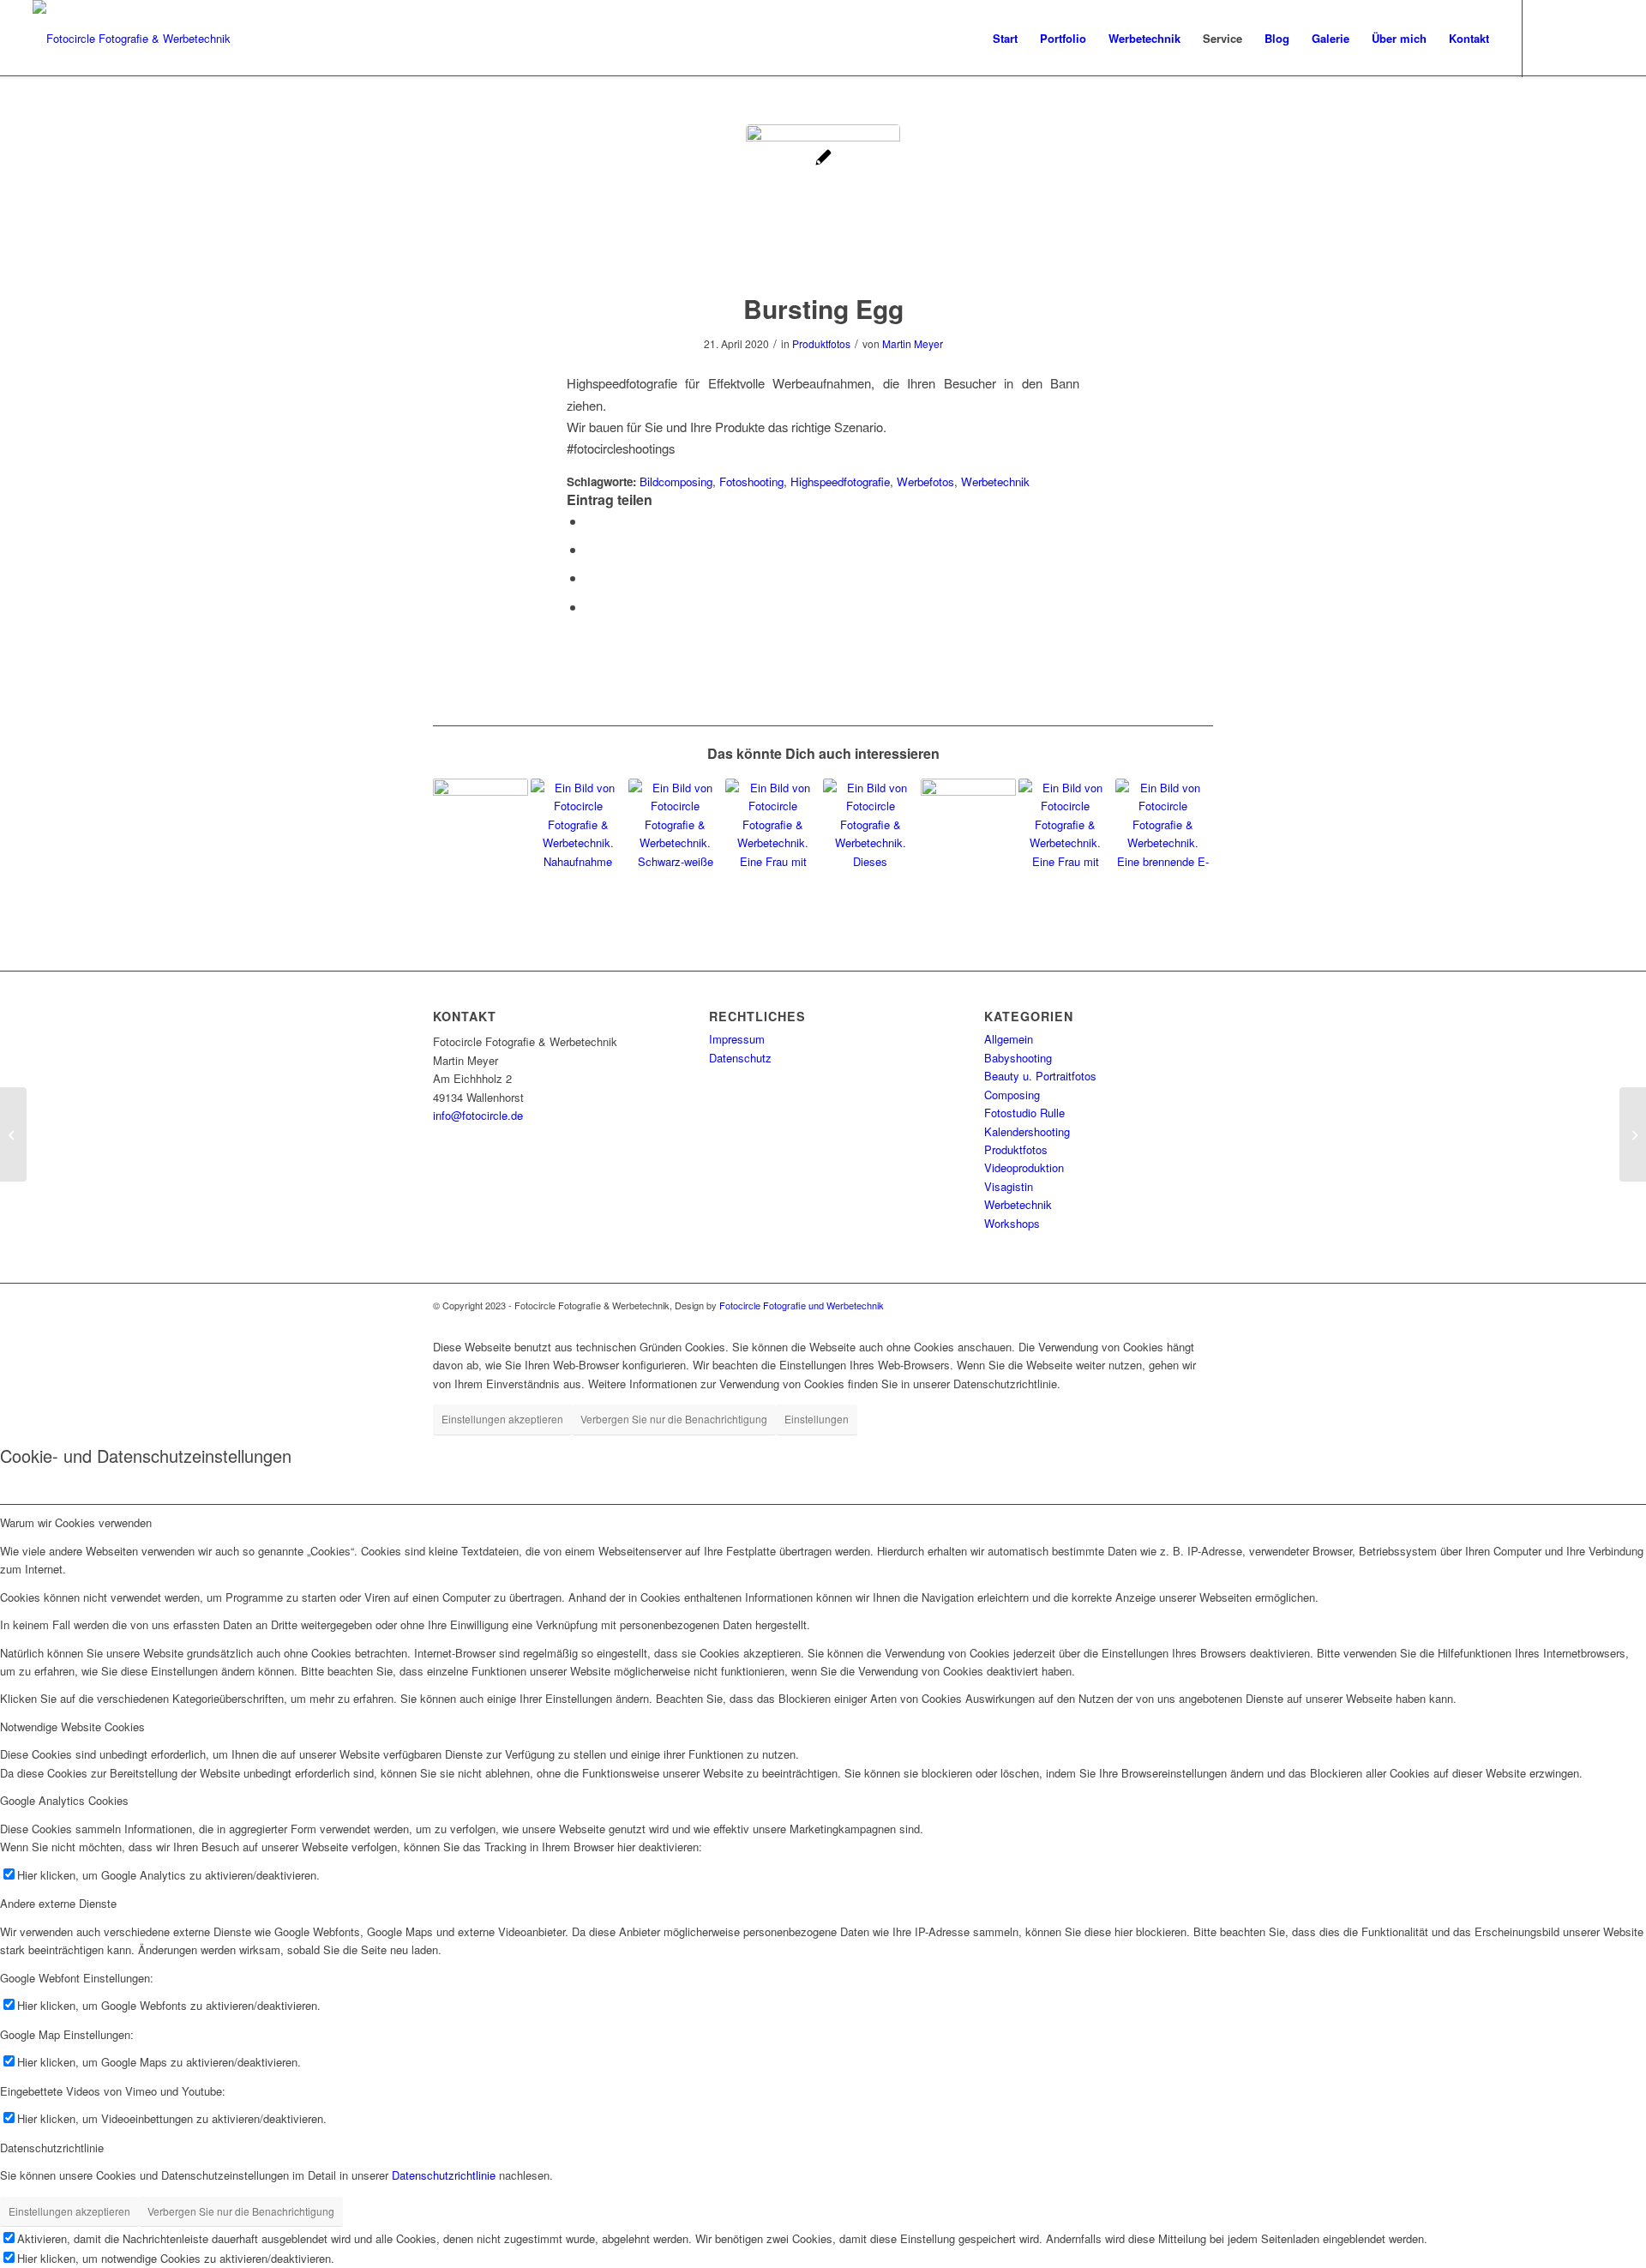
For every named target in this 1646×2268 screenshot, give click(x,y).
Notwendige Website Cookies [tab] (72, 1727)
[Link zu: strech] (676, 826)
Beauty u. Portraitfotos (1040, 1076)
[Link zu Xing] (1601, 38)
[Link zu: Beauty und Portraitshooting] (871, 826)
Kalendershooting (1027, 1131)
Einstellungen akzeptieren (502, 1419)
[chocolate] (1633, 1134)
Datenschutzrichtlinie (444, 2175)
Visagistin (1009, 1186)
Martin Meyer (913, 343)
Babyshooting (1018, 1058)
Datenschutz (740, 1058)
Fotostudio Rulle (1024, 1113)
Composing (1012, 1095)
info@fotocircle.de (478, 1115)
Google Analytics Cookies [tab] (64, 1800)
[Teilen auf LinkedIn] (591, 578)
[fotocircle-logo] (132, 39)
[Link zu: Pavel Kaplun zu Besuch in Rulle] (968, 826)
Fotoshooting (751, 481)
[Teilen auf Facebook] (591, 521)
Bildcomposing (676, 481)
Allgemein (1009, 1039)
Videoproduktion (1024, 1167)
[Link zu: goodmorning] (773, 826)
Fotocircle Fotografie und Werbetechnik (802, 1305)
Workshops (1012, 1223)
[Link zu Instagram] (1549, 38)
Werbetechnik (995, 481)
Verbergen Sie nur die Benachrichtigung (674, 1419)
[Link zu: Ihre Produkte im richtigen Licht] (1163, 826)
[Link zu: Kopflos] (481, 826)
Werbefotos (925, 481)
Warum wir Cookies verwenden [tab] (76, 1522)
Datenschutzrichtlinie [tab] (52, 2148)
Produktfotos (821, 343)
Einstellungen (817, 1419)
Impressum (737, 1039)
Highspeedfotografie (840, 481)
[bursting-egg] (823, 202)
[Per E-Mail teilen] (591, 607)
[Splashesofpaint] (13, 1134)
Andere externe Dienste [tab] (58, 1903)
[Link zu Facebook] (1575, 38)
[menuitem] (1005, 39)
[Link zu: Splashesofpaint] (578, 826)
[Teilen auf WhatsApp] (591, 549)
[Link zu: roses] (1066, 826)
